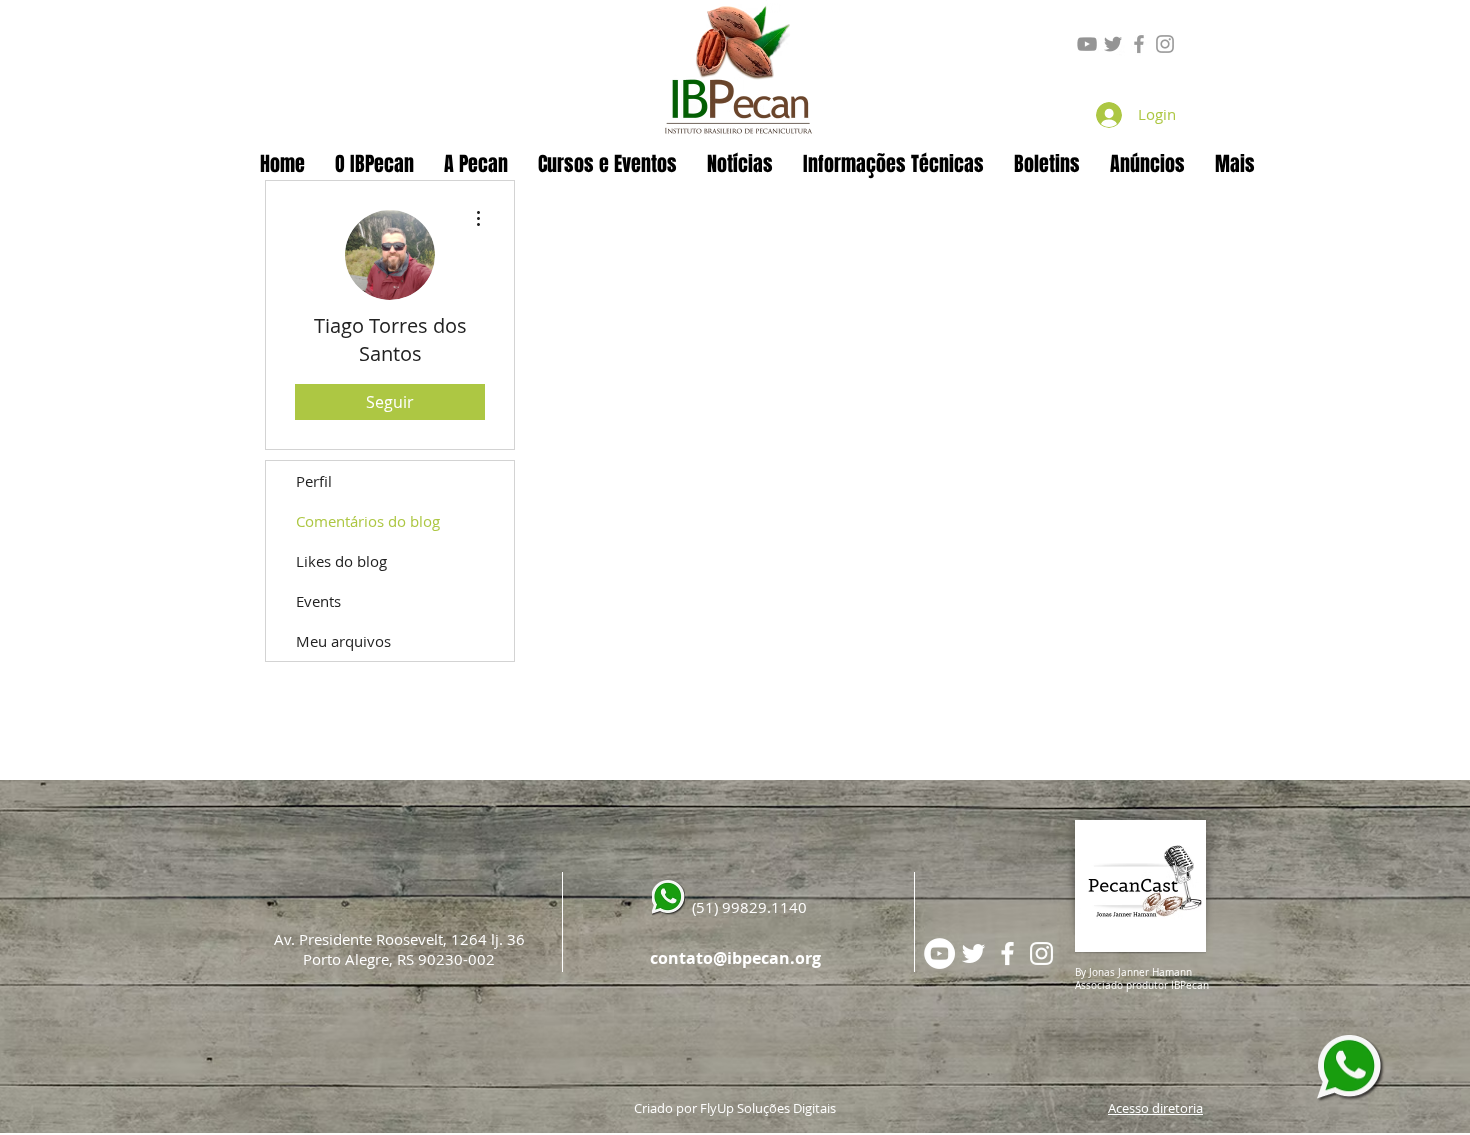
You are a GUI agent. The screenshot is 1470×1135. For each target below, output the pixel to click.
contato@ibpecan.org (735, 958)
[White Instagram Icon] (1041, 953)
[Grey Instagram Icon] (1165, 44)
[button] (476, 164)
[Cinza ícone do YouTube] (1087, 44)
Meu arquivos (343, 641)
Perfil (314, 481)
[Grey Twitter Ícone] (1113, 44)
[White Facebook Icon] (1007, 953)
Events (318, 601)
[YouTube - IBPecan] (939, 953)
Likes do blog (341, 561)
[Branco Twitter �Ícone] (973, 953)
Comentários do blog (368, 521)
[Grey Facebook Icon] (1139, 44)
